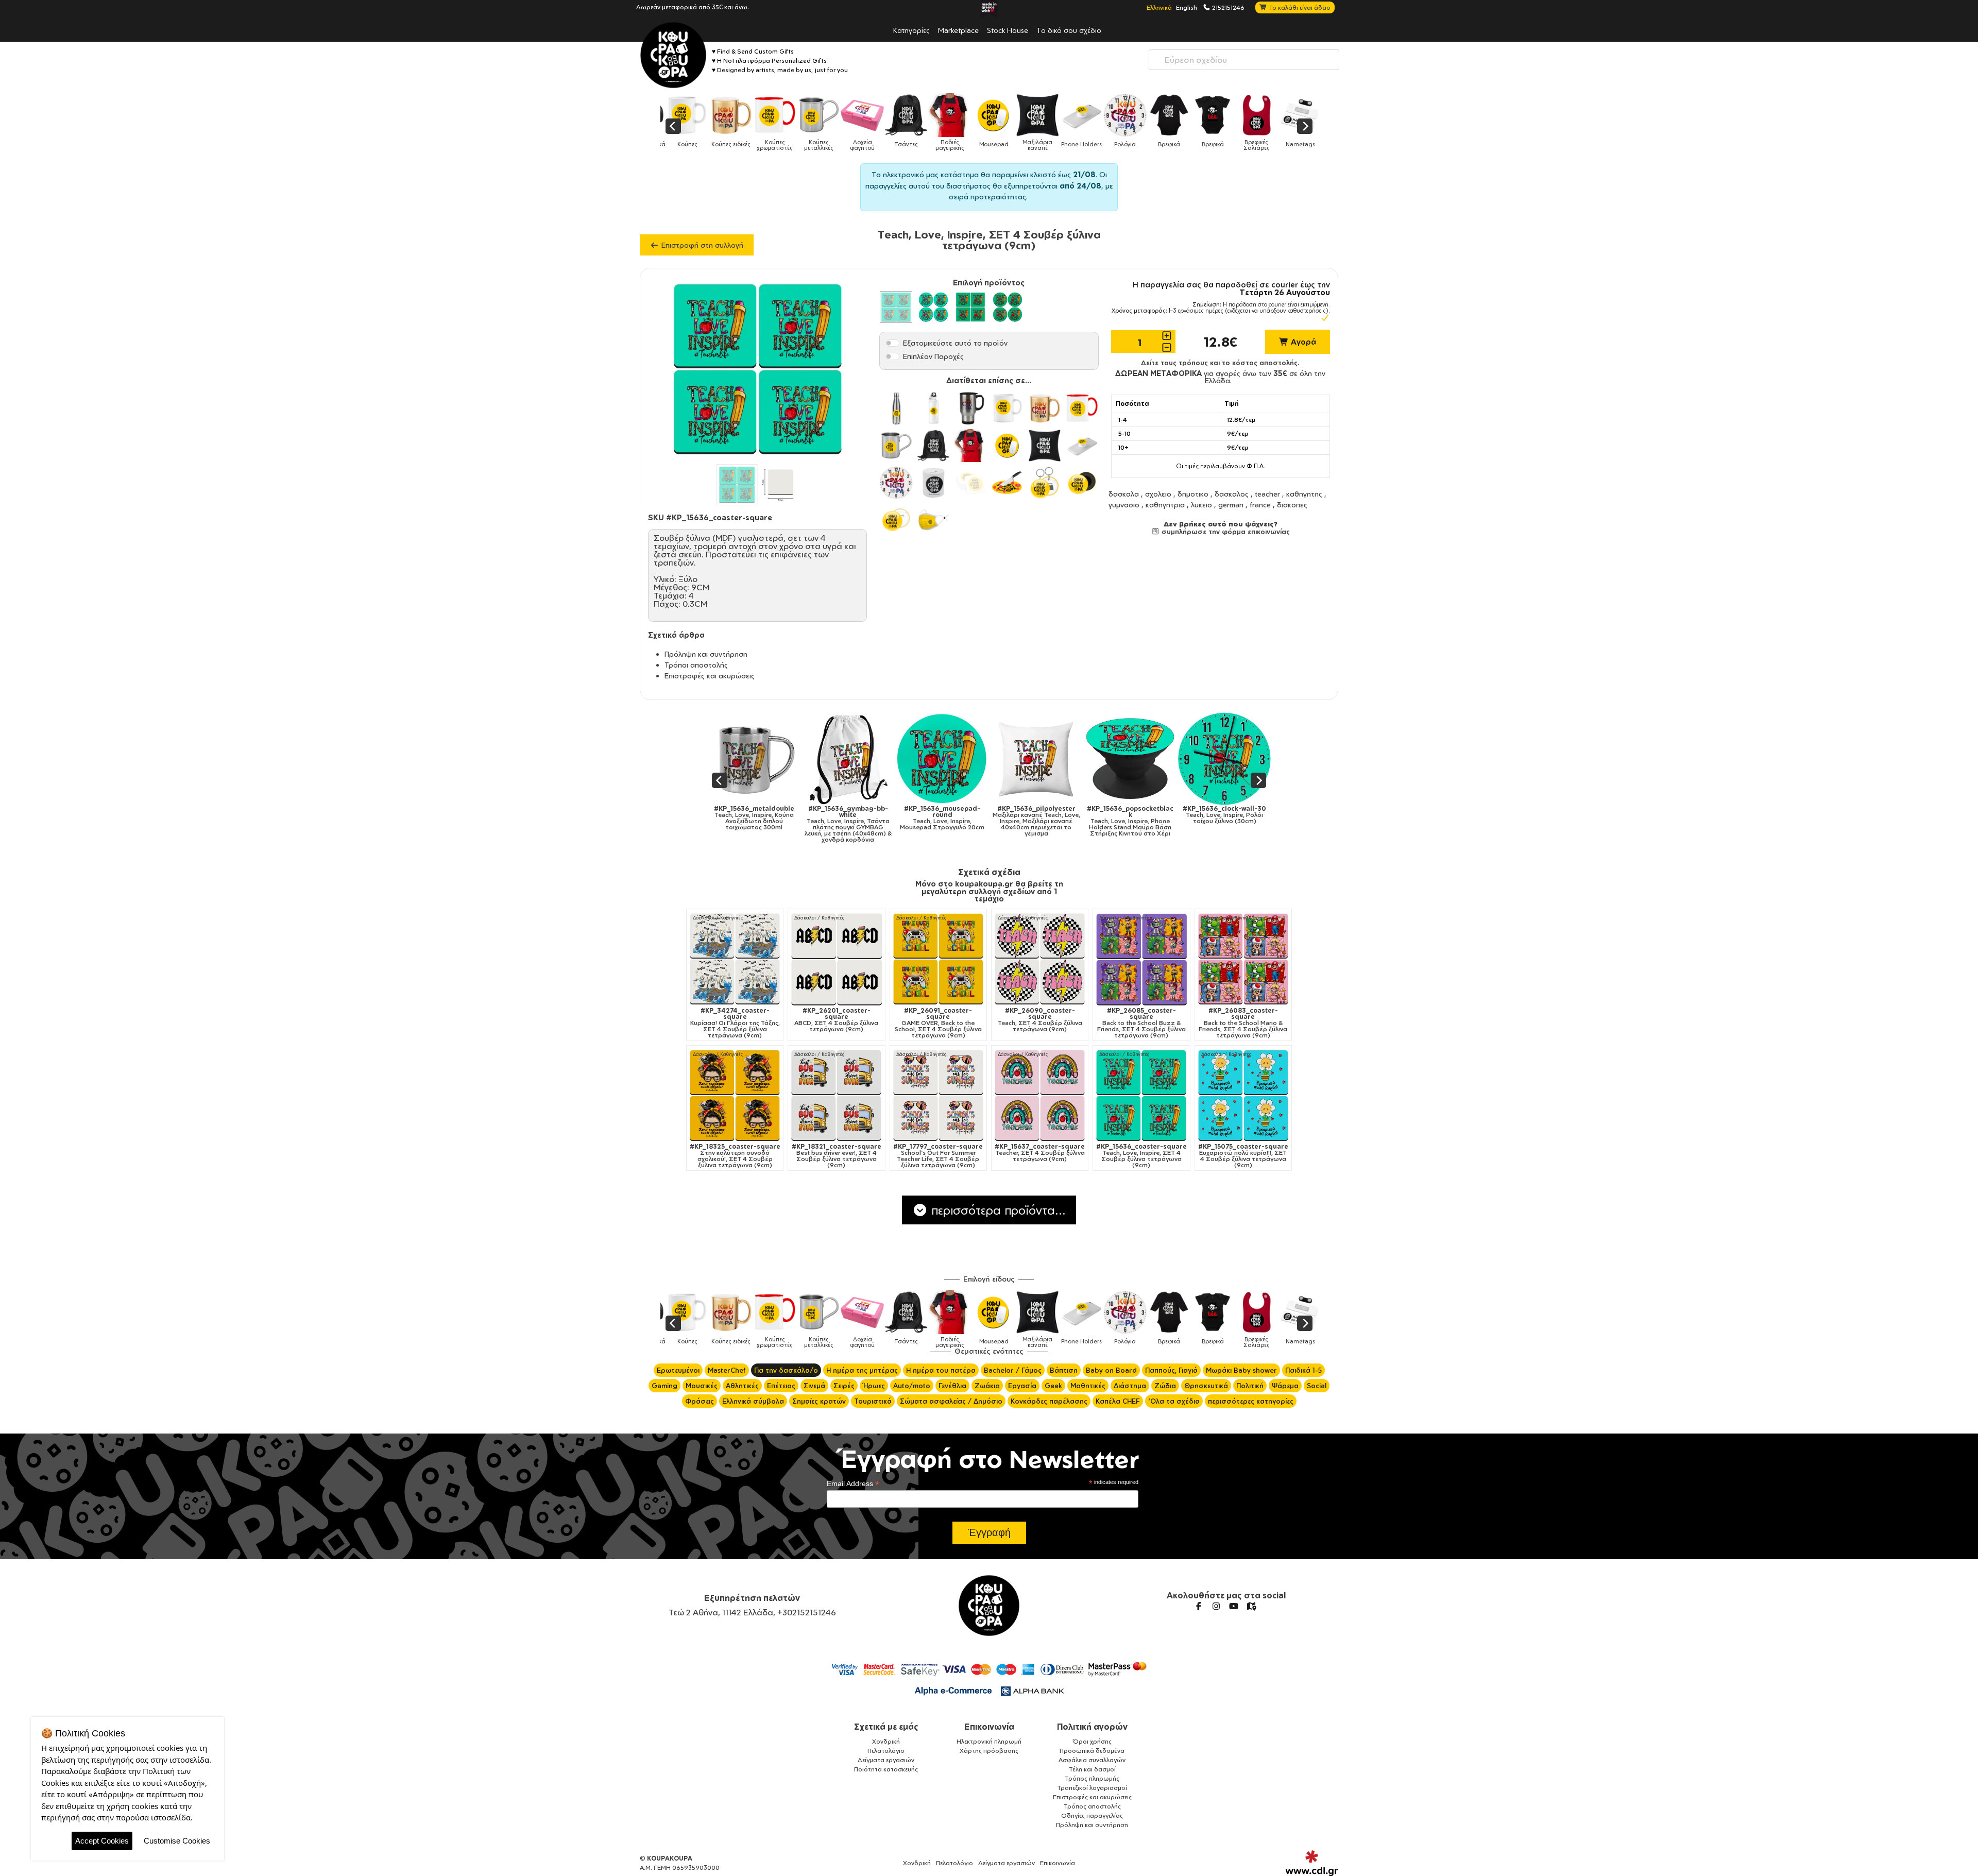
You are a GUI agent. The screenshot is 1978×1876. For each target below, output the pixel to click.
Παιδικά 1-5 (1303, 1370)
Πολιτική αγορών (1092, 1727)
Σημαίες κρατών (819, 1401)
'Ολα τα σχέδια (1174, 1401)
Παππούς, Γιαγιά (1171, 1370)
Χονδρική (886, 1741)
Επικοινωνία (989, 1727)
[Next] (1305, 126)
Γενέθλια (952, 1386)
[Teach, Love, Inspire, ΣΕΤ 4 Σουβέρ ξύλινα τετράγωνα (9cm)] (1226, 759)
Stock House (1008, 30)
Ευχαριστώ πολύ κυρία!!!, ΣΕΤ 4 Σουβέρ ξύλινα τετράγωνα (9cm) (1243, 1156)
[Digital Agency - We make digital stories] (1312, 1863)
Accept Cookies (102, 1841)
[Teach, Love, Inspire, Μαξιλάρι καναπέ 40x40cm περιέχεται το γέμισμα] (850, 759)
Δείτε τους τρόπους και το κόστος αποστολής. (1220, 363)
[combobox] (1244, 60)
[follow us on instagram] (1216, 1606)
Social (1317, 1386)
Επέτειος (781, 1386)
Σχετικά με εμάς (886, 1727)
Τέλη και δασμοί (1092, 1769)
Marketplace (958, 30)
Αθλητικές (742, 1386)
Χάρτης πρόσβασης (989, 1751)
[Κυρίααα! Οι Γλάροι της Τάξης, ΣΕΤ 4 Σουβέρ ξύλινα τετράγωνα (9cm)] (735, 959)
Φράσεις (700, 1401)
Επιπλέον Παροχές (933, 356)
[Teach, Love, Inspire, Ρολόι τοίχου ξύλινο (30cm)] (1038, 759)
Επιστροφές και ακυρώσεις (710, 676)
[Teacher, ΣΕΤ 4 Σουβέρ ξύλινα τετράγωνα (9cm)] (1040, 1095)
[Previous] (673, 126)
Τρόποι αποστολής (696, 665)
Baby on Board (1111, 1370)
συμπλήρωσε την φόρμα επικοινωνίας (1225, 532)
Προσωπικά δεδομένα (1092, 1751)
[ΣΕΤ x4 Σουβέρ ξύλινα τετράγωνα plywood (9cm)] (970, 307)
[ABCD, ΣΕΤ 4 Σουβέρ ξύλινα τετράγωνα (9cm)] (836, 959)
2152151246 (1227, 7)
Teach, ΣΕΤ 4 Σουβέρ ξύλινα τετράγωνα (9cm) (1040, 1020)
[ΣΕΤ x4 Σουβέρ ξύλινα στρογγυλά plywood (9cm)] (1008, 307)
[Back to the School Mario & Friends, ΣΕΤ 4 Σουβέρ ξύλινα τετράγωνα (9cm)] (1243, 959)
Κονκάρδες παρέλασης (1049, 1401)
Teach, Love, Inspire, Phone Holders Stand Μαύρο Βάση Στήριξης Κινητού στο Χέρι (944, 821)
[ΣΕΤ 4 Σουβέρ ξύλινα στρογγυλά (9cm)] (933, 307)
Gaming (664, 1386)
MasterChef (727, 1370)
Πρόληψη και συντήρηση (706, 654)
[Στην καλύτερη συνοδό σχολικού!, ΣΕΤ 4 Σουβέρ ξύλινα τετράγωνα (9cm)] (735, 1095)
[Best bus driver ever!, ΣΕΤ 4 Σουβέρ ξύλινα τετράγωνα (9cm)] (836, 1095)
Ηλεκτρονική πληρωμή (989, 1741)
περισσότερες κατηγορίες (1251, 1401)
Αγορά (1302, 342)
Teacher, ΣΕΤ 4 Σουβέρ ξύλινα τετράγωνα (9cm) (1040, 1153)
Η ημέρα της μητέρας (862, 1370)
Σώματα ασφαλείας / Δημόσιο (951, 1401)
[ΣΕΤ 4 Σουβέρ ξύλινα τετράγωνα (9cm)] (896, 307)
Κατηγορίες (911, 30)
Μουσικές (702, 1386)
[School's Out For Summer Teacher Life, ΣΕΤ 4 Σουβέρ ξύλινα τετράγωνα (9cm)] (938, 1095)
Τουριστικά (873, 1401)
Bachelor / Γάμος (1013, 1370)
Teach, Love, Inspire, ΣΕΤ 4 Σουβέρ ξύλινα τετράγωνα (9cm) (1226, 821)
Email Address (853, 1484)
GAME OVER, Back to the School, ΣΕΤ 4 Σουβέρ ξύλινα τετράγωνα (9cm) (938, 1023)
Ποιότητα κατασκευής (886, 1769)
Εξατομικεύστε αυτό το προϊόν (955, 343)
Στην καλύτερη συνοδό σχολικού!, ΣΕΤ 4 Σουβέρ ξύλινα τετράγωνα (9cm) (735, 1156)
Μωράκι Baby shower (1241, 1370)
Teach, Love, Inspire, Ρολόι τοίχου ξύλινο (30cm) (1038, 815)
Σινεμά (814, 1386)
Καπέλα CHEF (1118, 1401)
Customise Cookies (177, 1841)
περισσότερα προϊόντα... (997, 1210)
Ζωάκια (987, 1386)
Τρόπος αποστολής (1092, 1806)
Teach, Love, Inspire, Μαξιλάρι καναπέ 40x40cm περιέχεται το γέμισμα (850, 821)
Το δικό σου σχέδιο (1069, 30)
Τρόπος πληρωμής (1092, 1778)
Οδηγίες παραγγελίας (1092, 1815)
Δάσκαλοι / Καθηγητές (718, 918)
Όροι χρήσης (1092, 1741)
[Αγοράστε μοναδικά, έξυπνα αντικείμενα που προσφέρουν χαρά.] (673, 55)
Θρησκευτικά (1206, 1386)
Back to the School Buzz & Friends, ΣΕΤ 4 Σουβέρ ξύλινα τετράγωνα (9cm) (1141, 1023)
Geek (1053, 1386)
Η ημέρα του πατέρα (941, 1370)
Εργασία (1022, 1386)
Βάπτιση (1064, 1370)
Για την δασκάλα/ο (786, 1370)
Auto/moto (912, 1386)
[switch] (892, 343)
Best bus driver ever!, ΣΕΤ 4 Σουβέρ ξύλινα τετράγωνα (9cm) (837, 1156)
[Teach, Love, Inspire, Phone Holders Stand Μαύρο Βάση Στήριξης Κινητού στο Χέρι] (944, 759)
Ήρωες (874, 1386)
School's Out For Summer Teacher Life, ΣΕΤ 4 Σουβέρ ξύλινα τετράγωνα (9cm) (938, 1156)
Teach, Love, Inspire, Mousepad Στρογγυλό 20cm (756, 818)
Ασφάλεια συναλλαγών (1092, 1760)
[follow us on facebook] (1199, 1606)
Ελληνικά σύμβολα (753, 1401)
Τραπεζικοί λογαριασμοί (1092, 1788)
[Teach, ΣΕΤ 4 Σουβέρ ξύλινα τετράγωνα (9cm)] (1040, 959)
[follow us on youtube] (1234, 1606)
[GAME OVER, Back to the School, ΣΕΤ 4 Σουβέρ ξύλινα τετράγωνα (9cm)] (938, 959)
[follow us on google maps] (1251, 1606)
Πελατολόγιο (886, 1751)
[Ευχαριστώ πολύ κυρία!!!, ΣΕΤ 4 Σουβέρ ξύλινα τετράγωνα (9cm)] (1243, 1095)
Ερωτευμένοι (678, 1370)
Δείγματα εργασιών (886, 1760)
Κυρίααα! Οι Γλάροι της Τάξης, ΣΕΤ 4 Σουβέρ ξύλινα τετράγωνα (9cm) (735, 1023)
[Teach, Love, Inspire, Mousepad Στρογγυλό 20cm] (756, 759)
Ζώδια (1165, 1386)
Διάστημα (1130, 1386)
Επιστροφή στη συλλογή (701, 245)
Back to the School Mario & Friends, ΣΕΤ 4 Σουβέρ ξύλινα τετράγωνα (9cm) (1243, 1023)
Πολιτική (1250, 1386)
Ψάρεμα (1285, 1386)
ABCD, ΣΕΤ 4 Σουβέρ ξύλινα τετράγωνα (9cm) (836, 1020)
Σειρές (844, 1386)
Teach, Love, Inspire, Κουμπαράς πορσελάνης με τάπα (1132, 818)
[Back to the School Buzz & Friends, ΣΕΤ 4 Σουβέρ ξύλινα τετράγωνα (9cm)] (1141, 959)
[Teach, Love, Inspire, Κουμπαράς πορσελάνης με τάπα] (1132, 759)
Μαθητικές (1088, 1386)
